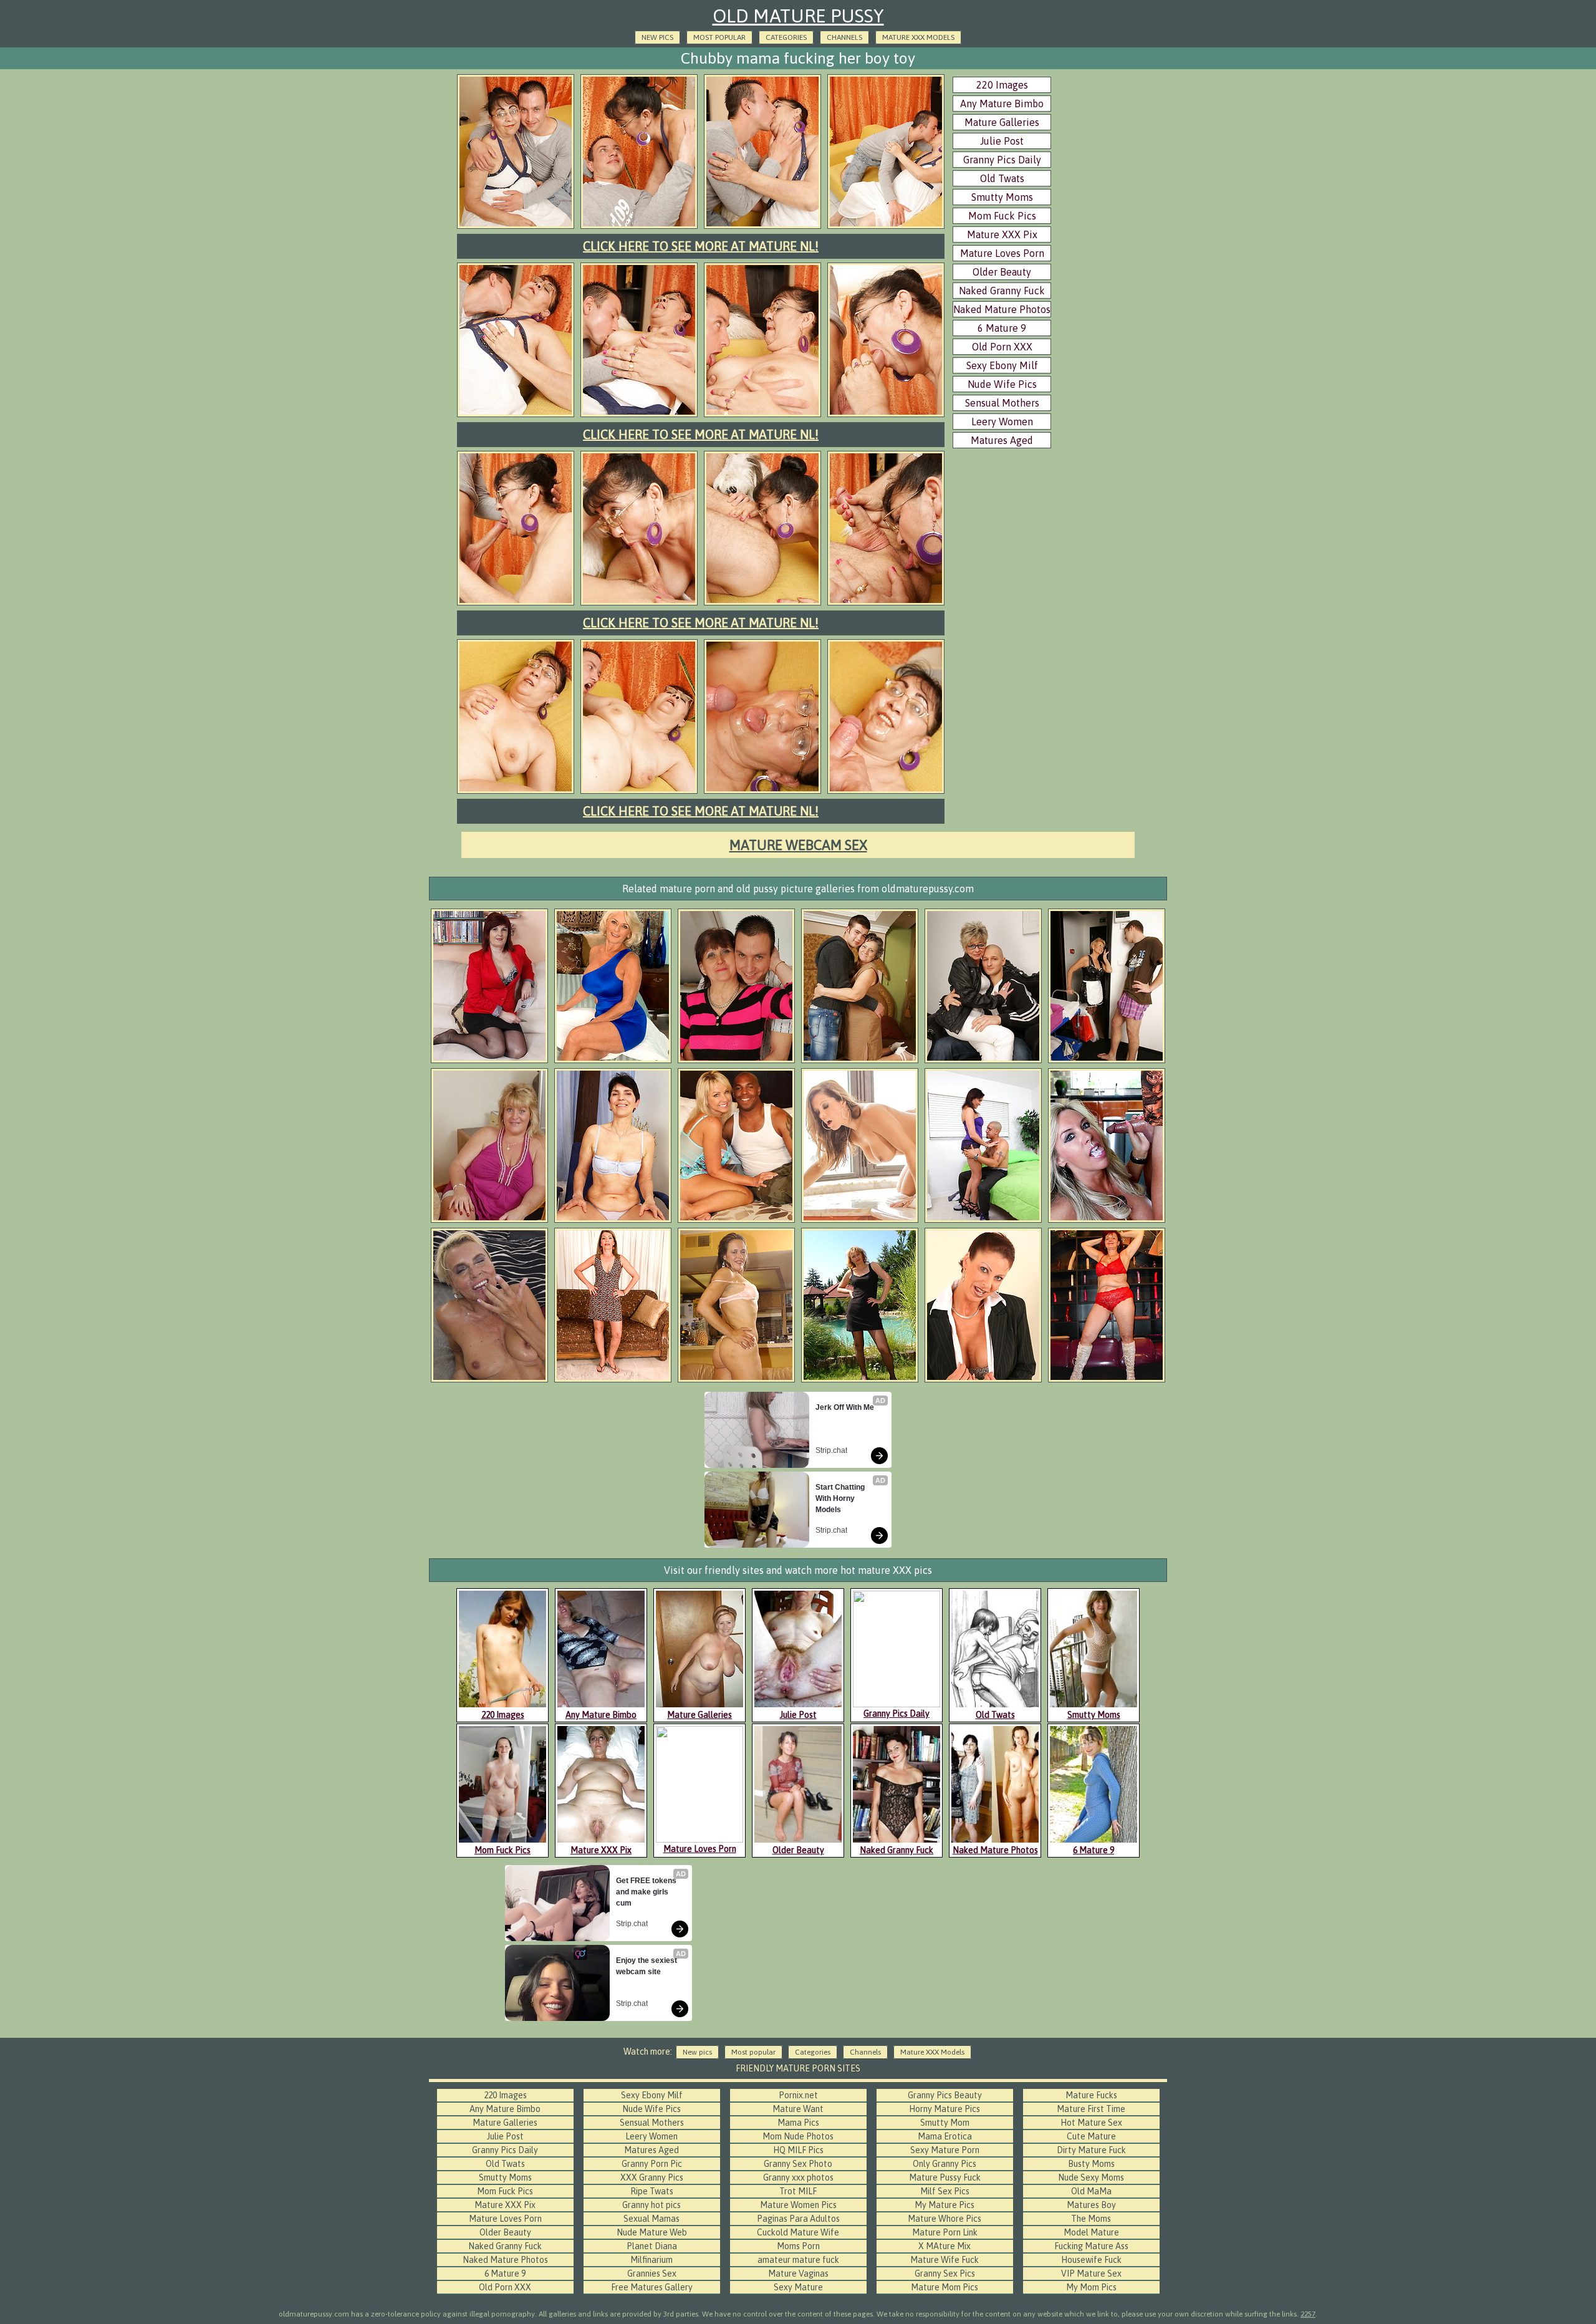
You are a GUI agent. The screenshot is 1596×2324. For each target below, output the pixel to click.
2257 (1308, 2314)
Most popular (719, 37)
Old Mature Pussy (798, 16)
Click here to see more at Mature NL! (701, 246)
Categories (786, 37)
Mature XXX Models (918, 37)
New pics (657, 37)
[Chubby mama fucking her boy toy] (516, 227)
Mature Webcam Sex (798, 845)
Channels (844, 37)
